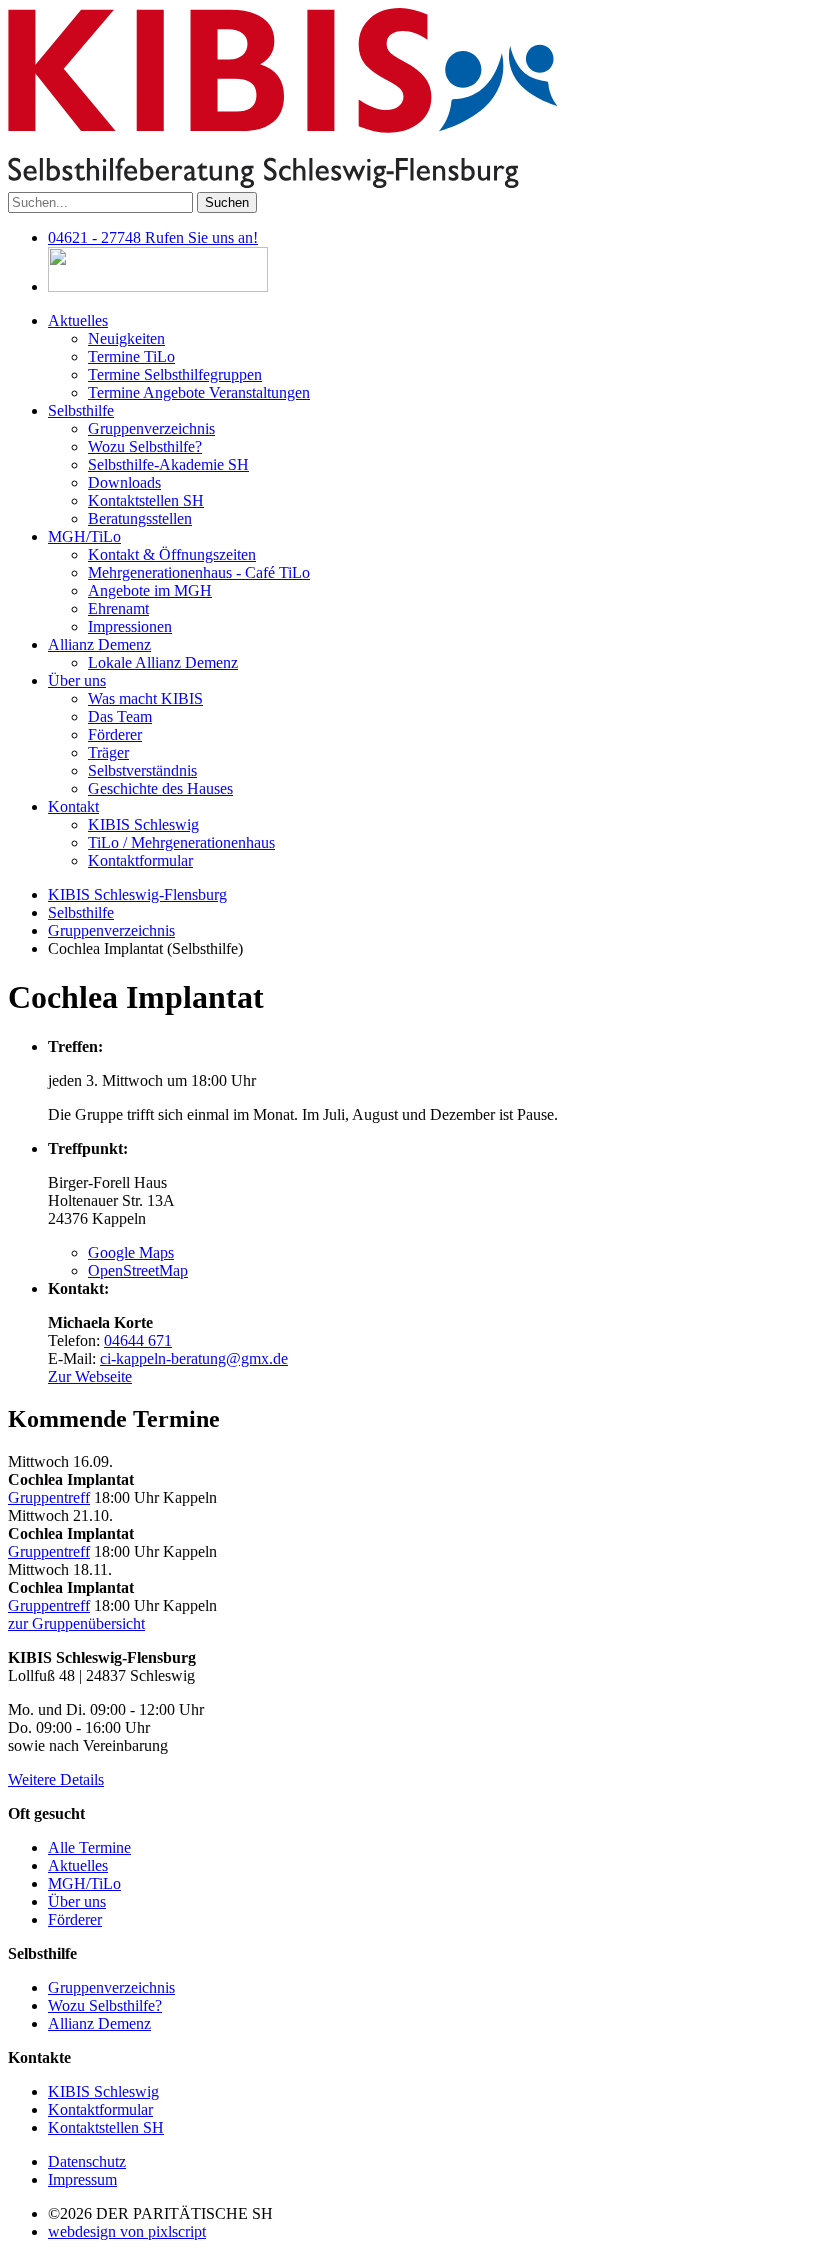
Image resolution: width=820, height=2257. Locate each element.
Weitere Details (56, 1779)
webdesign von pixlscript (127, 2231)
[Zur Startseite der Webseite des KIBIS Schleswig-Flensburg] (283, 182)
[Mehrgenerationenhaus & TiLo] (158, 286)
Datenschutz (87, 2161)
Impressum (82, 2179)
